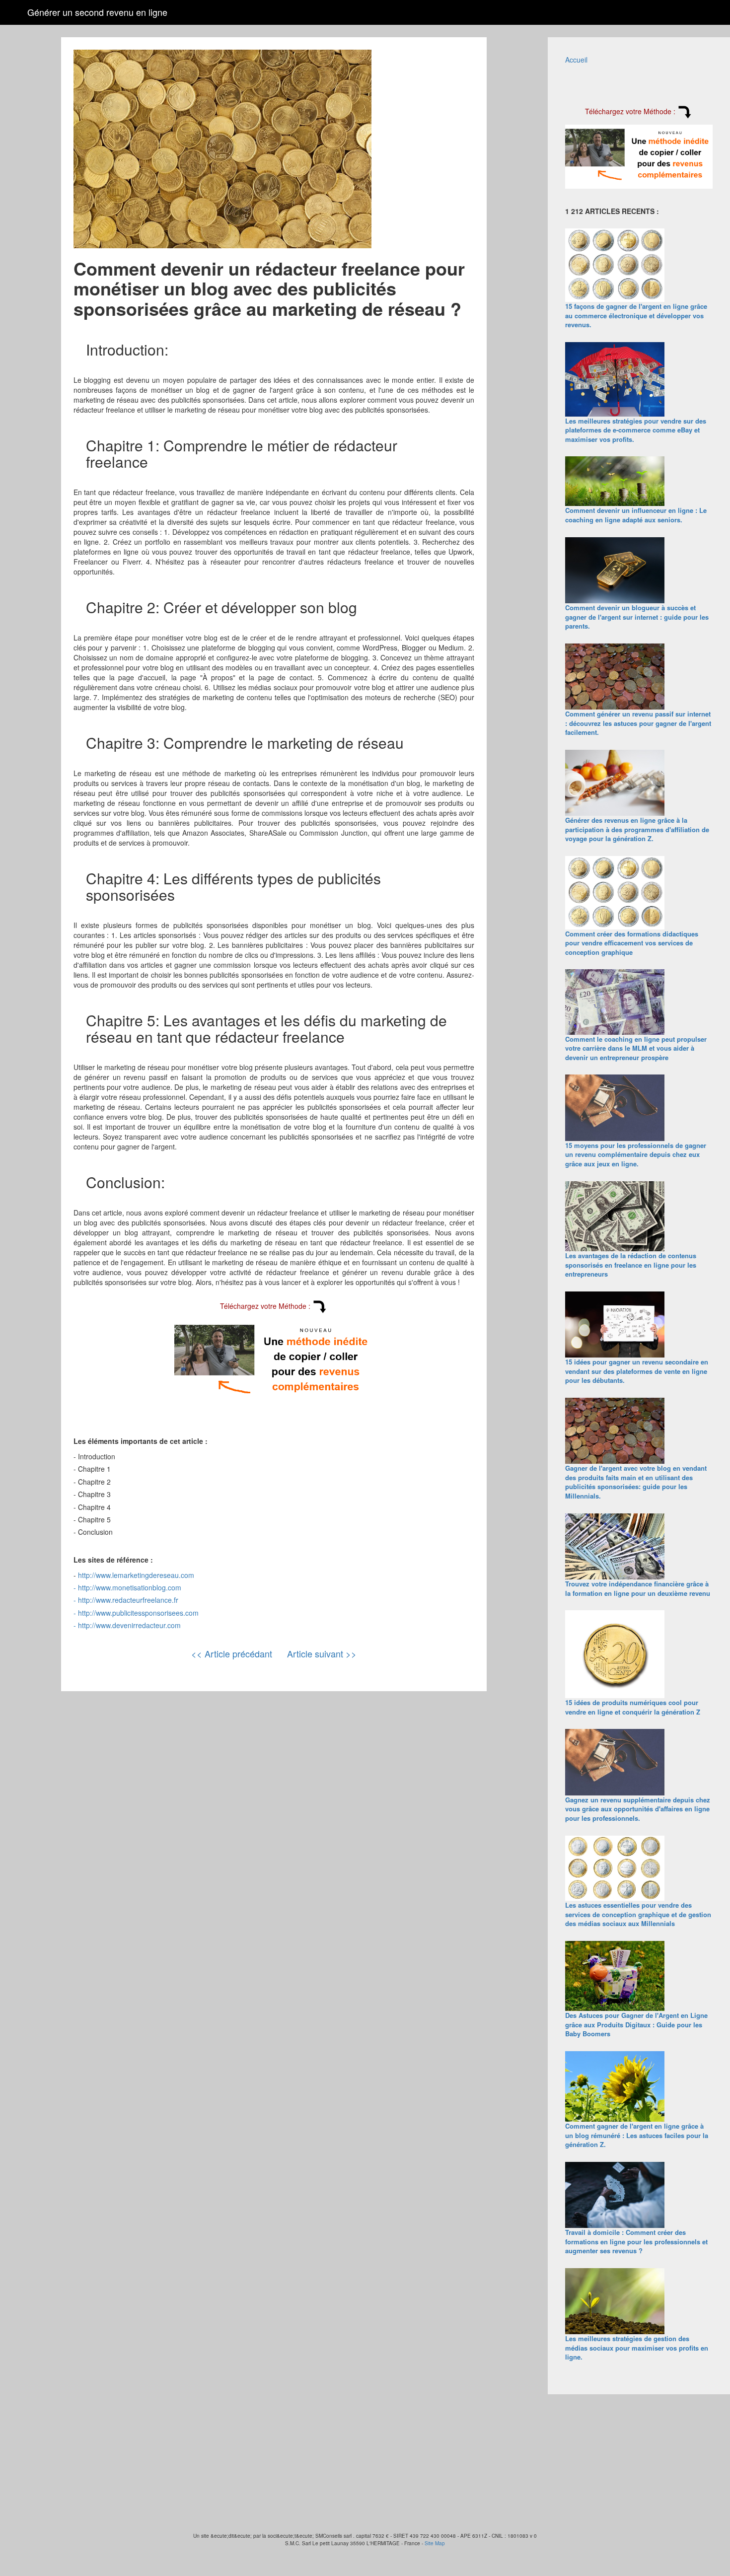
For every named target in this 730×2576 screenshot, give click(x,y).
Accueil (576, 60)
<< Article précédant (232, 1653)
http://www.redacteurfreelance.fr (128, 1600)
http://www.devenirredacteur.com (129, 1625)
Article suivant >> (322, 1653)
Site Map (435, 2543)
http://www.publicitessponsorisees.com (138, 1613)
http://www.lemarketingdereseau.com (136, 1575)
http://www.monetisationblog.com (130, 1587)
